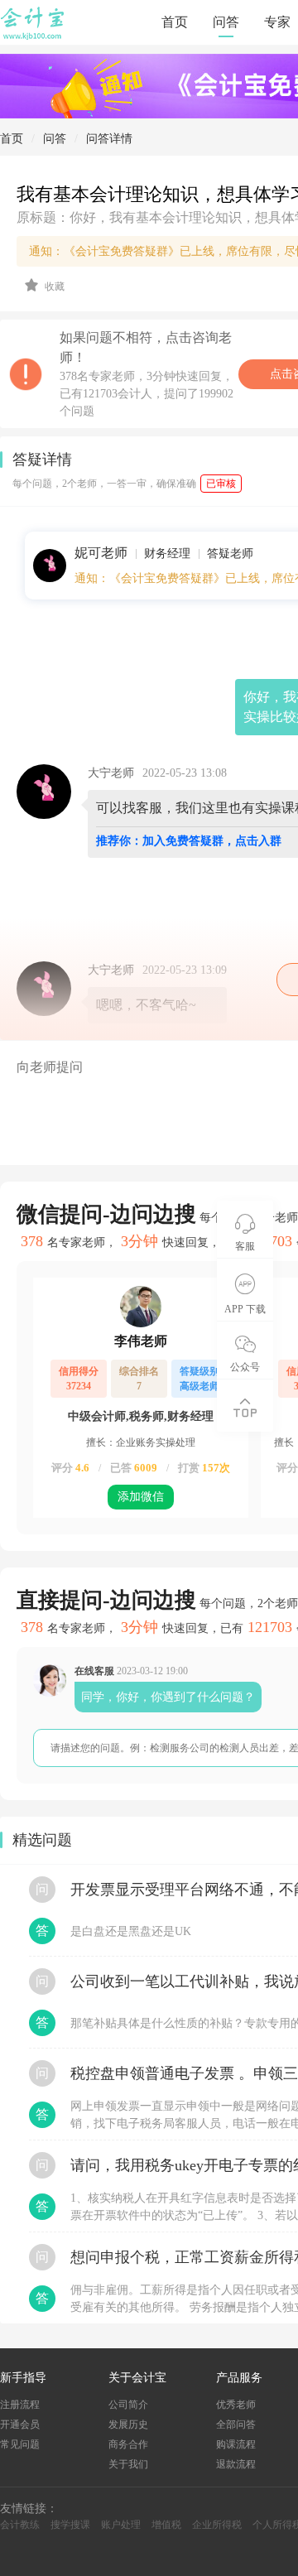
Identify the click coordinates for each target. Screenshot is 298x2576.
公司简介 (128, 2405)
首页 (175, 22)
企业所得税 (217, 2525)
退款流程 (236, 2464)
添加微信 (141, 1497)
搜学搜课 (70, 2525)
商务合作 (128, 2444)
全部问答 (236, 2424)
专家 (277, 22)
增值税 (166, 2525)
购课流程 (236, 2444)
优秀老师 (236, 2405)
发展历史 (128, 2424)
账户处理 (121, 2525)
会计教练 (20, 2525)
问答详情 (109, 139)
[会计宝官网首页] (34, 36)
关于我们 (128, 2464)
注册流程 (20, 2405)
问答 (226, 22)
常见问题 (20, 2444)
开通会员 (20, 2424)
